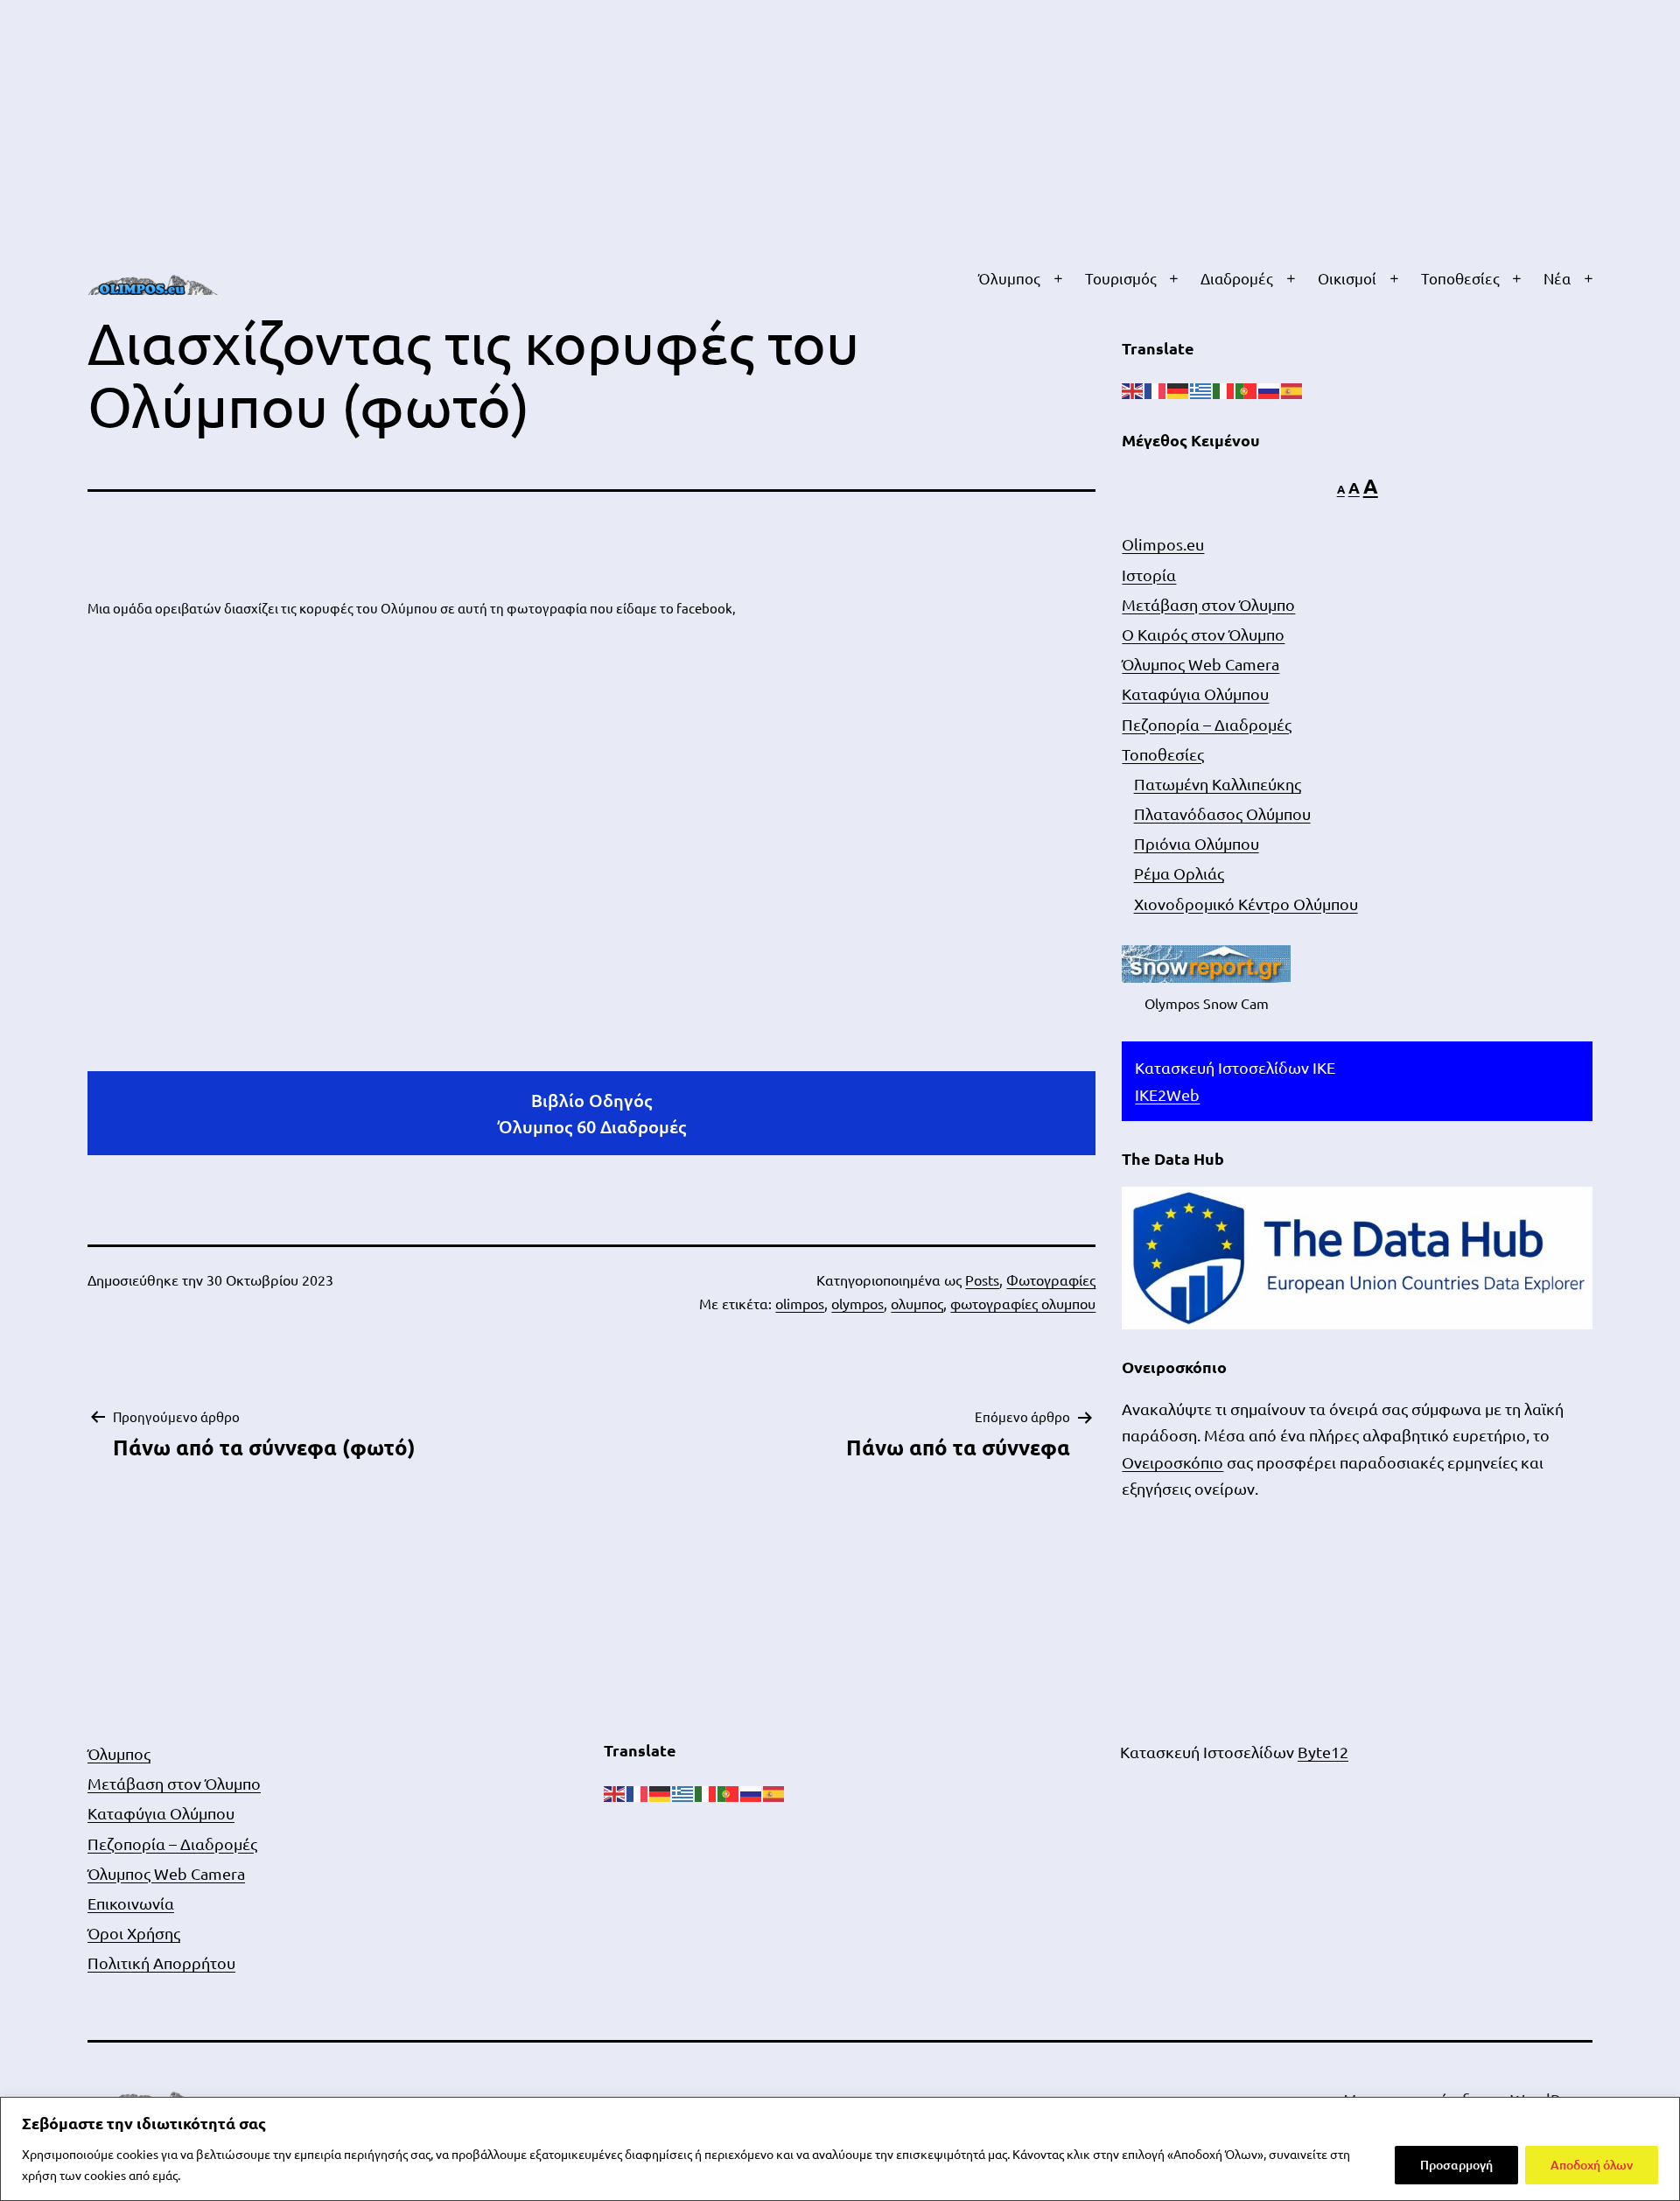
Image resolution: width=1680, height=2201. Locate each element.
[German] (1179, 389)
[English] (1133, 389)
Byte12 (1323, 1752)
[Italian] (1224, 389)
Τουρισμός (1121, 278)
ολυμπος (917, 1303)
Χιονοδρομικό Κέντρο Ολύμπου (1246, 904)
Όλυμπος (1009, 278)
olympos (857, 1303)
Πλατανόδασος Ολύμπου (1222, 813)
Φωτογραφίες (1051, 1279)
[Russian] (1270, 389)
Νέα (1557, 278)
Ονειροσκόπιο (1172, 1462)
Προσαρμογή (1456, 2165)
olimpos (800, 1303)
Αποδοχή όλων (1592, 2165)
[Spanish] (1292, 389)
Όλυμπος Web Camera (1200, 664)
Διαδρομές (1237, 278)
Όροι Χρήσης (134, 1933)
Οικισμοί (1347, 278)
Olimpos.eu (1163, 544)
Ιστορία (1149, 575)
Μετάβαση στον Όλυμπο (1208, 604)
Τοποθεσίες (1460, 278)
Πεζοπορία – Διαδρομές (1207, 724)
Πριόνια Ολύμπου (1197, 843)
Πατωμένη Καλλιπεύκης (1218, 784)
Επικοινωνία (131, 1903)
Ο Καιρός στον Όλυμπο (1203, 634)
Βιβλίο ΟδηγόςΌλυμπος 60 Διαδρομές (592, 1113)
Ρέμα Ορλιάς (1179, 873)
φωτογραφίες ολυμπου (1023, 1303)
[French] (1156, 389)
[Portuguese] (1247, 389)
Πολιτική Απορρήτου (161, 1963)
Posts (982, 1279)
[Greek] (1201, 389)
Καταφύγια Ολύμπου (1195, 694)
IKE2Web (1167, 1094)
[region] (840, 2149)
